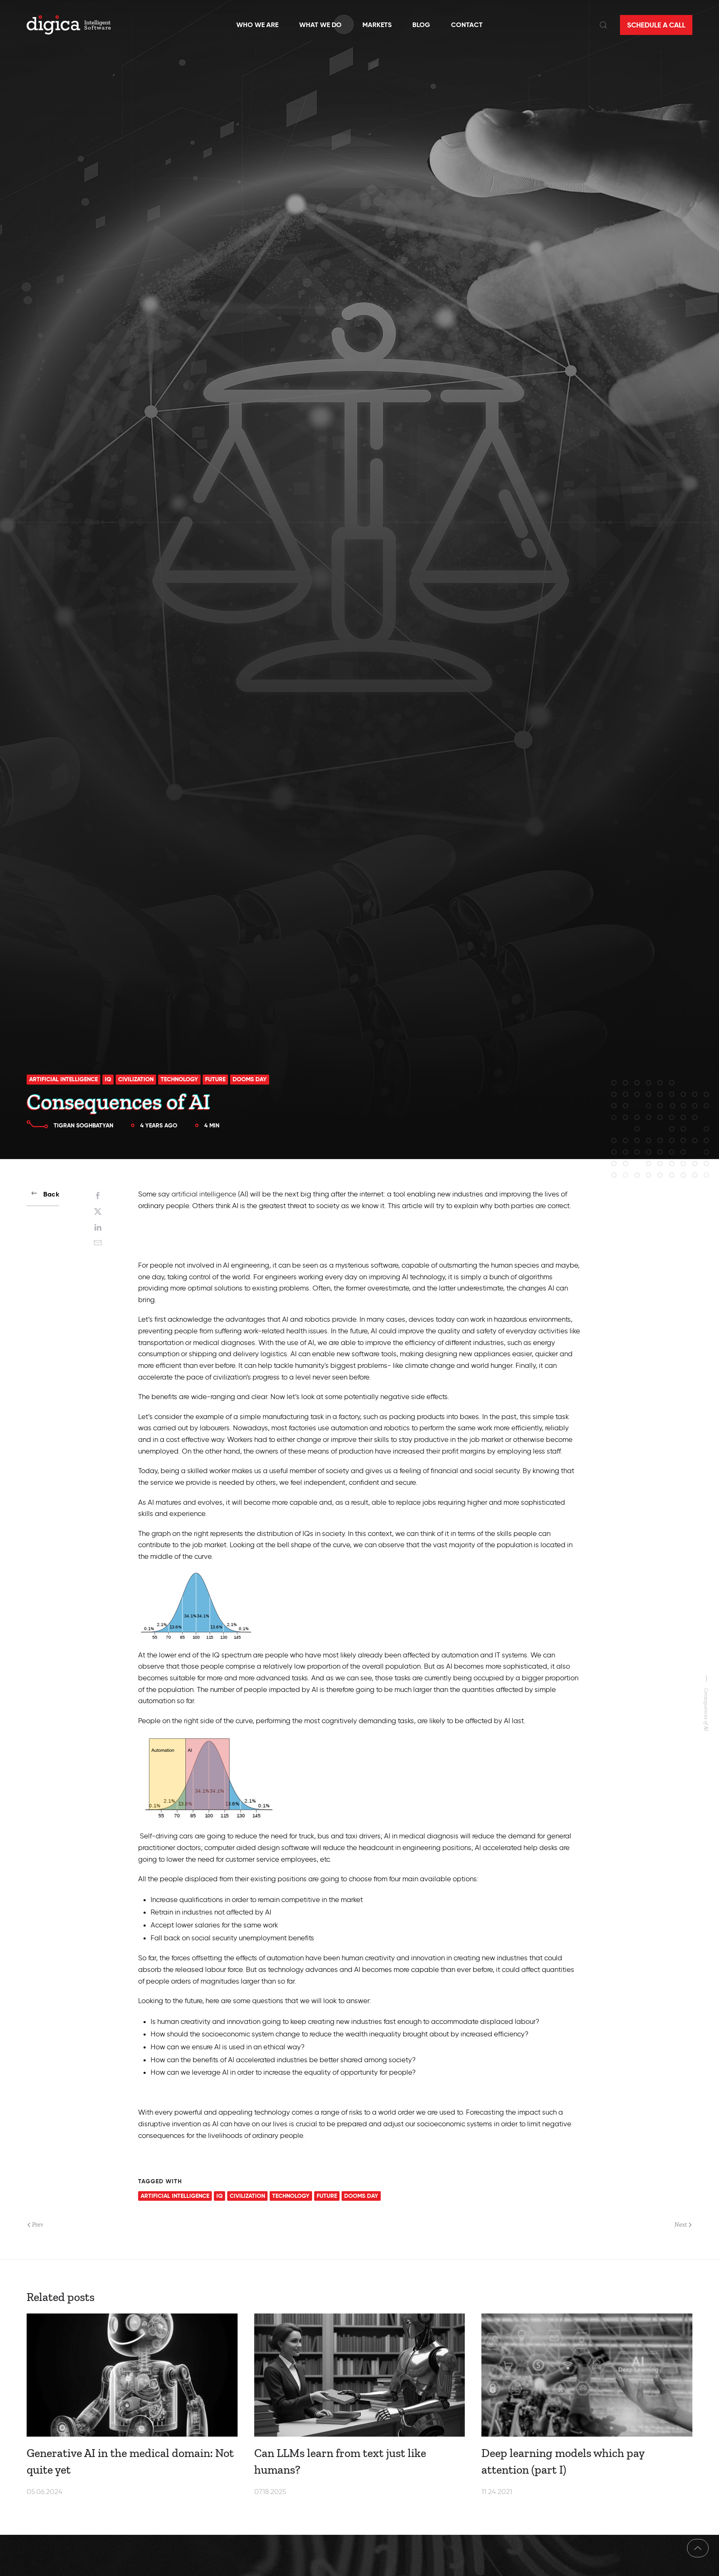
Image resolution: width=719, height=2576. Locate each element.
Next (681, 2224)
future (215, 1079)
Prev (38, 2224)
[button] (603, 25)
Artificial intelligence (63, 1079)
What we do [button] (320, 25)
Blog (421, 25)
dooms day (250, 1079)
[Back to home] (69, 25)
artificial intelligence (204, 1194)
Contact (467, 25)
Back (51, 1194)
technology (179, 1079)
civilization (136, 1079)
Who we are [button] (257, 25)
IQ (108, 1079)
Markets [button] (377, 25)
